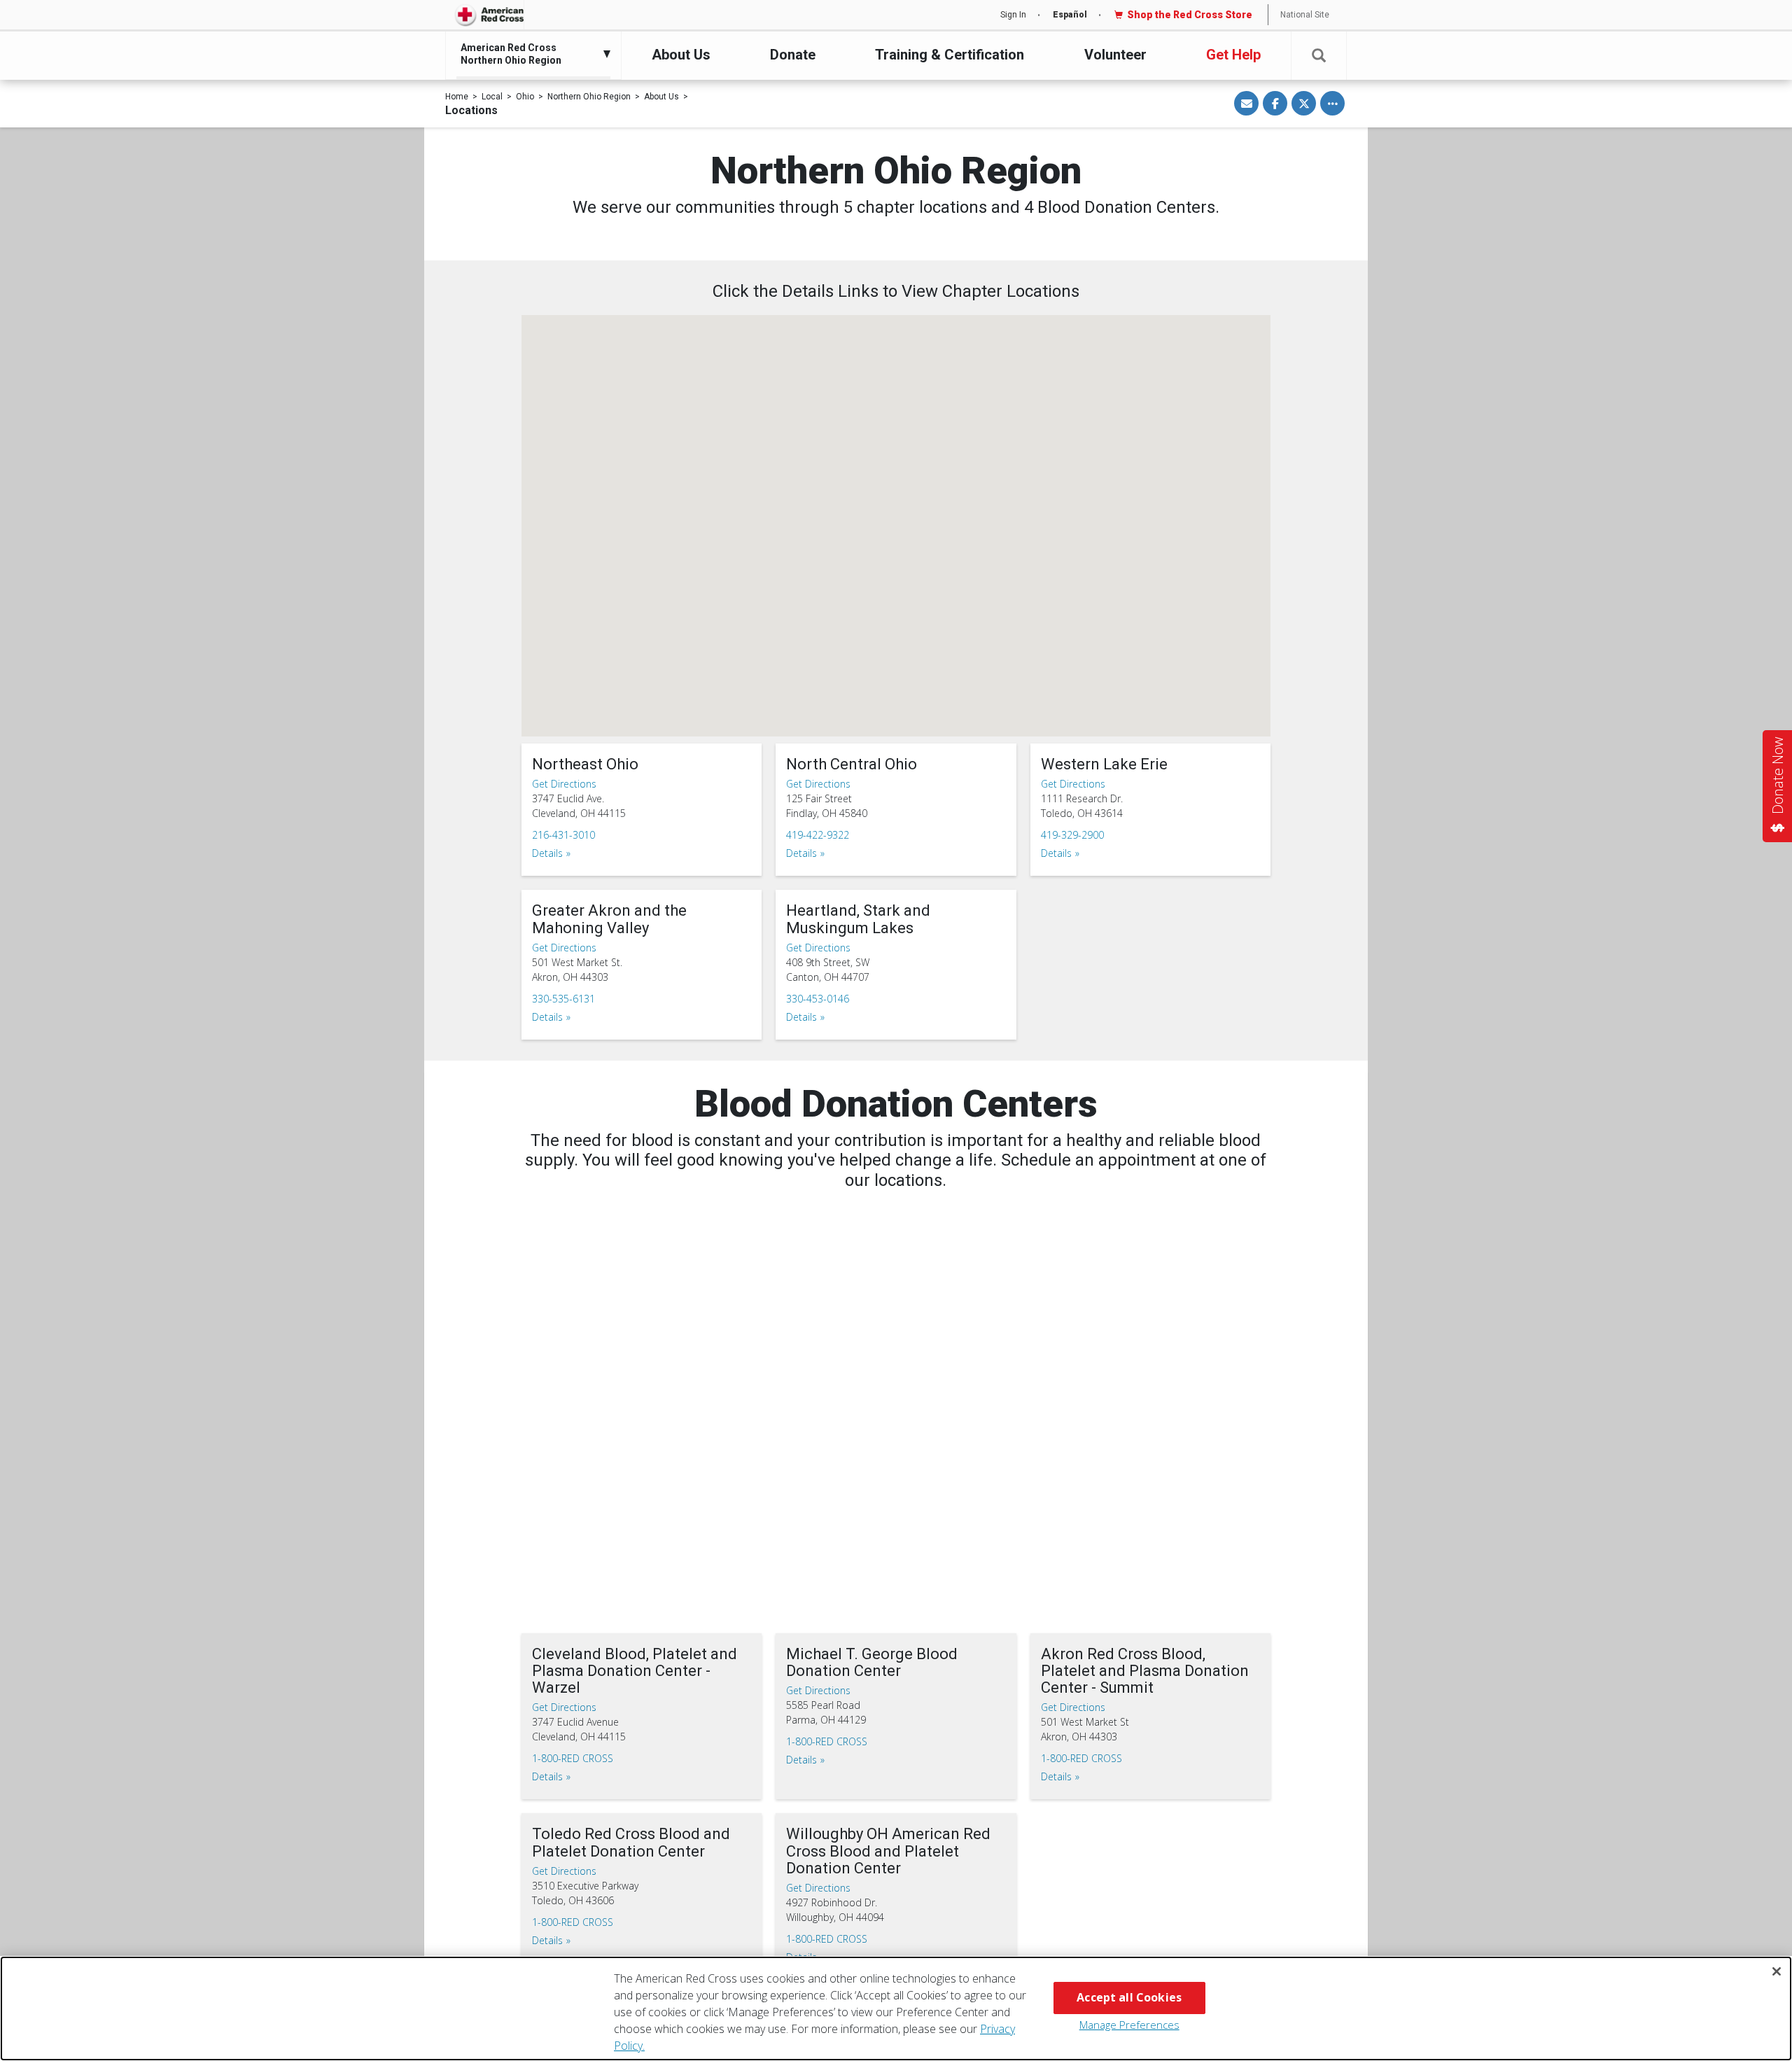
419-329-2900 (1072, 835)
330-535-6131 (563, 999)
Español (1070, 15)
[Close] (1777, 1971)
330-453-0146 (818, 999)
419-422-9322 (818, 835)
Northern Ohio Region (589, 97)
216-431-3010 (563, 835)
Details (547, 853)
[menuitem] (530, 54)
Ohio (525, 97)
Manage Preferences (1129, 2025)
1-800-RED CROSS (573, 1758)
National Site (1305, 15)
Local (492, 97)
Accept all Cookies (1129, 1997)
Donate (793, 55)
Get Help (1233, 55)
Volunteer (1115, 55)
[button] (1319, 56)
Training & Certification (950, 55)
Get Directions (564, 784)
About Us (681, 55)
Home (457, 97)
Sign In (1013, 15)
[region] (896, 2008)
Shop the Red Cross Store (1190, 15)
